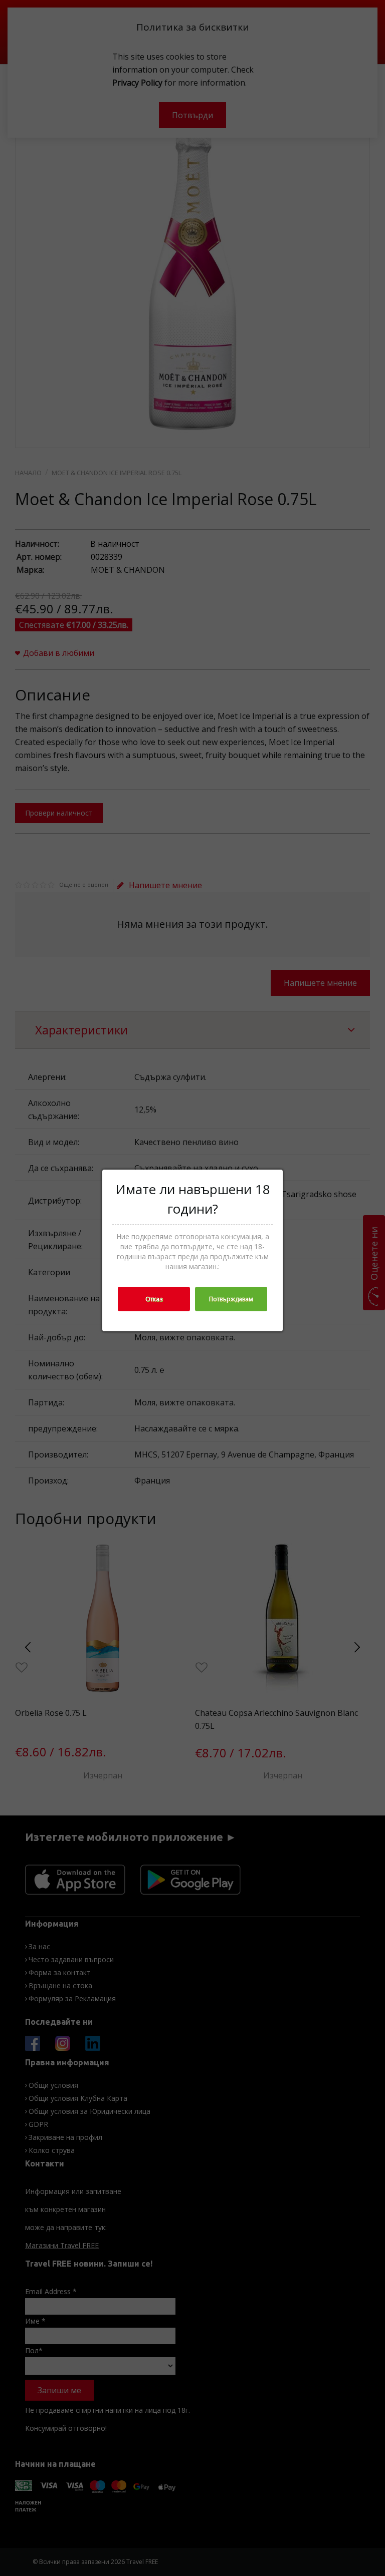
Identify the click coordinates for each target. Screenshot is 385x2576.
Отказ (154, 1299)
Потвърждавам (231, 1299)
